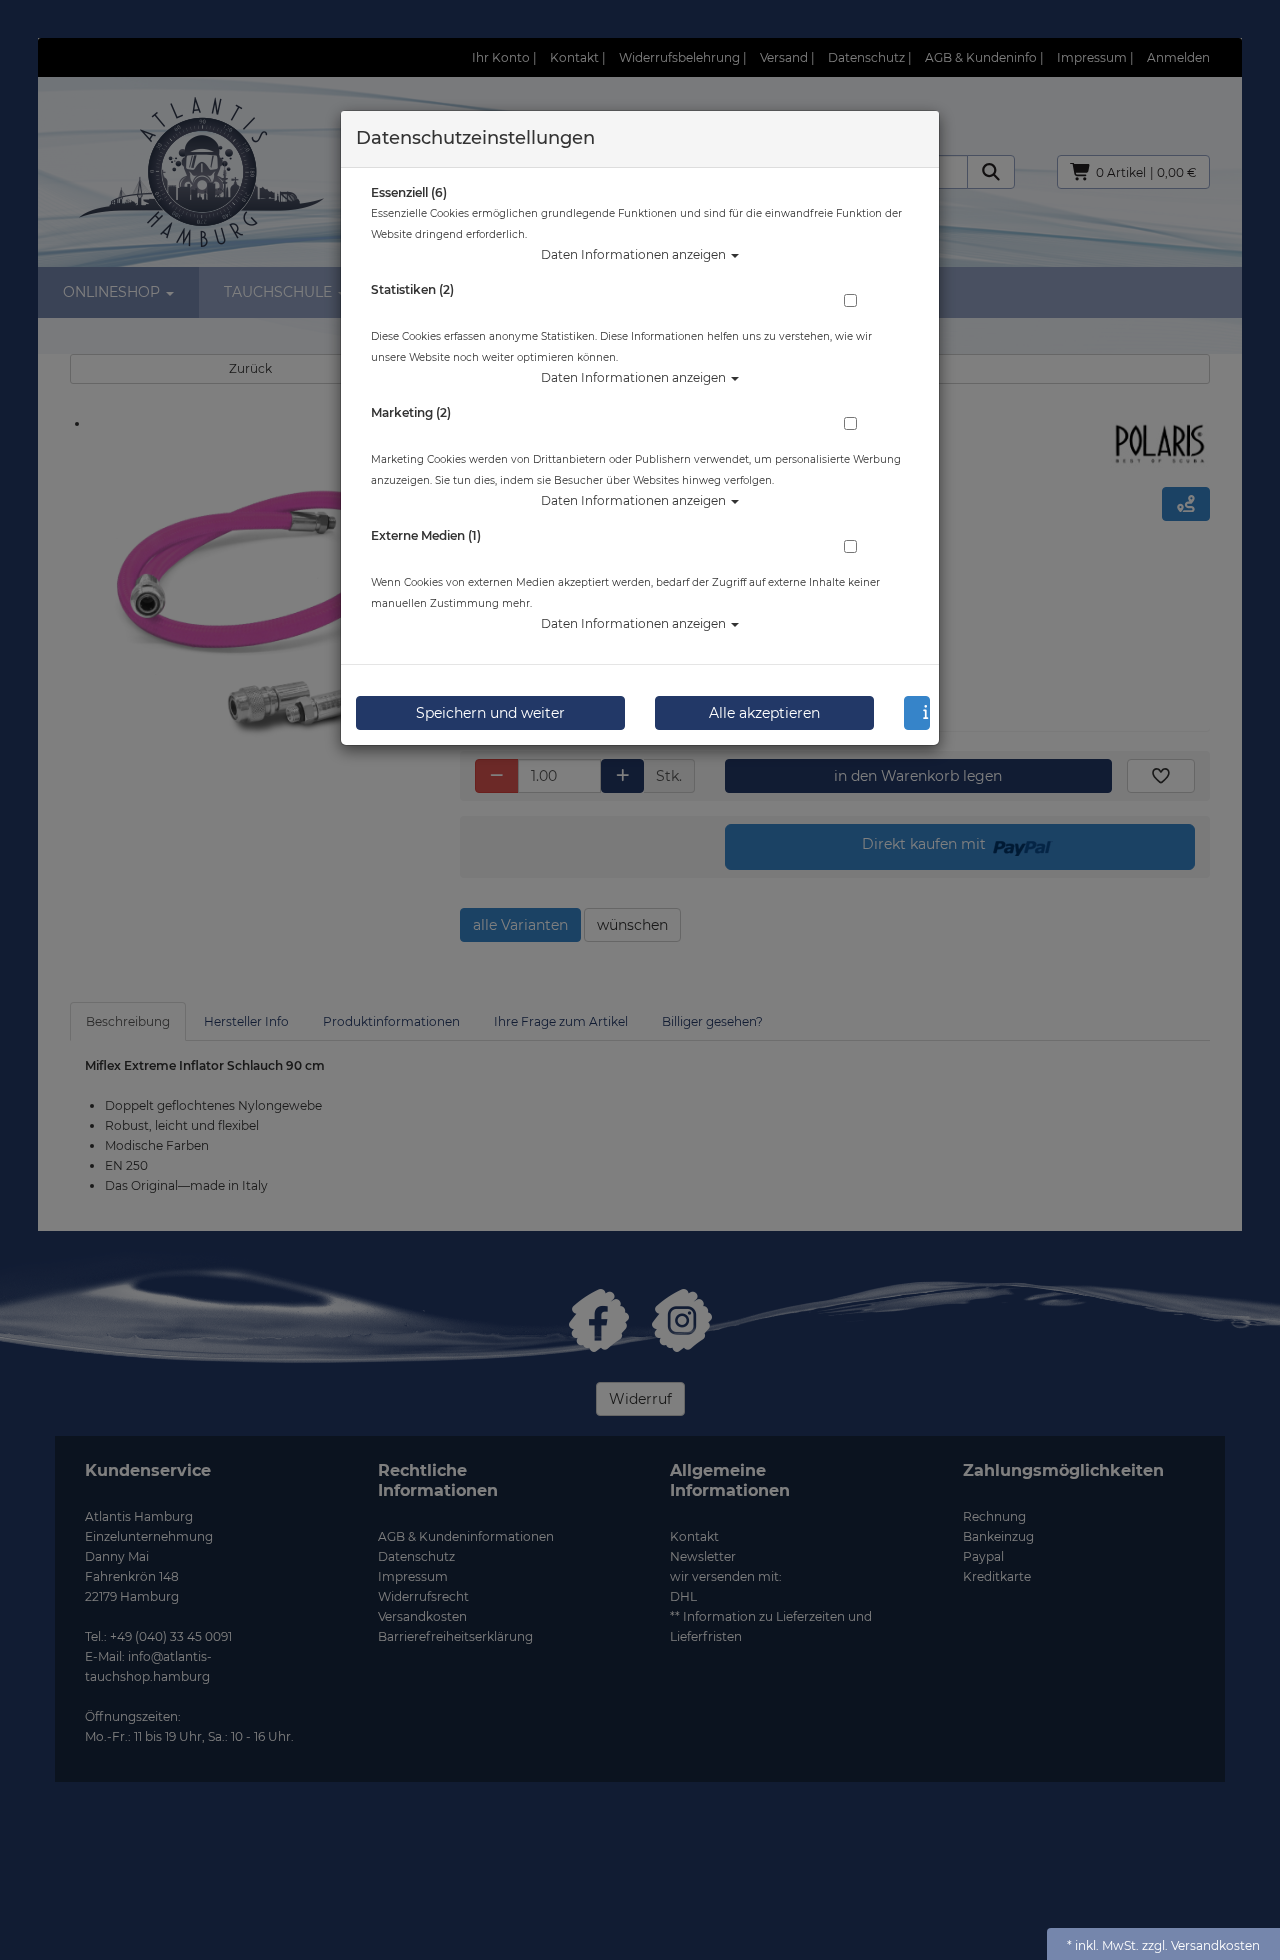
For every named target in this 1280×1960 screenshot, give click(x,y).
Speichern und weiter (490, 713)
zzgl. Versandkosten (1201, 1945)
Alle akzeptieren (764, 713)
